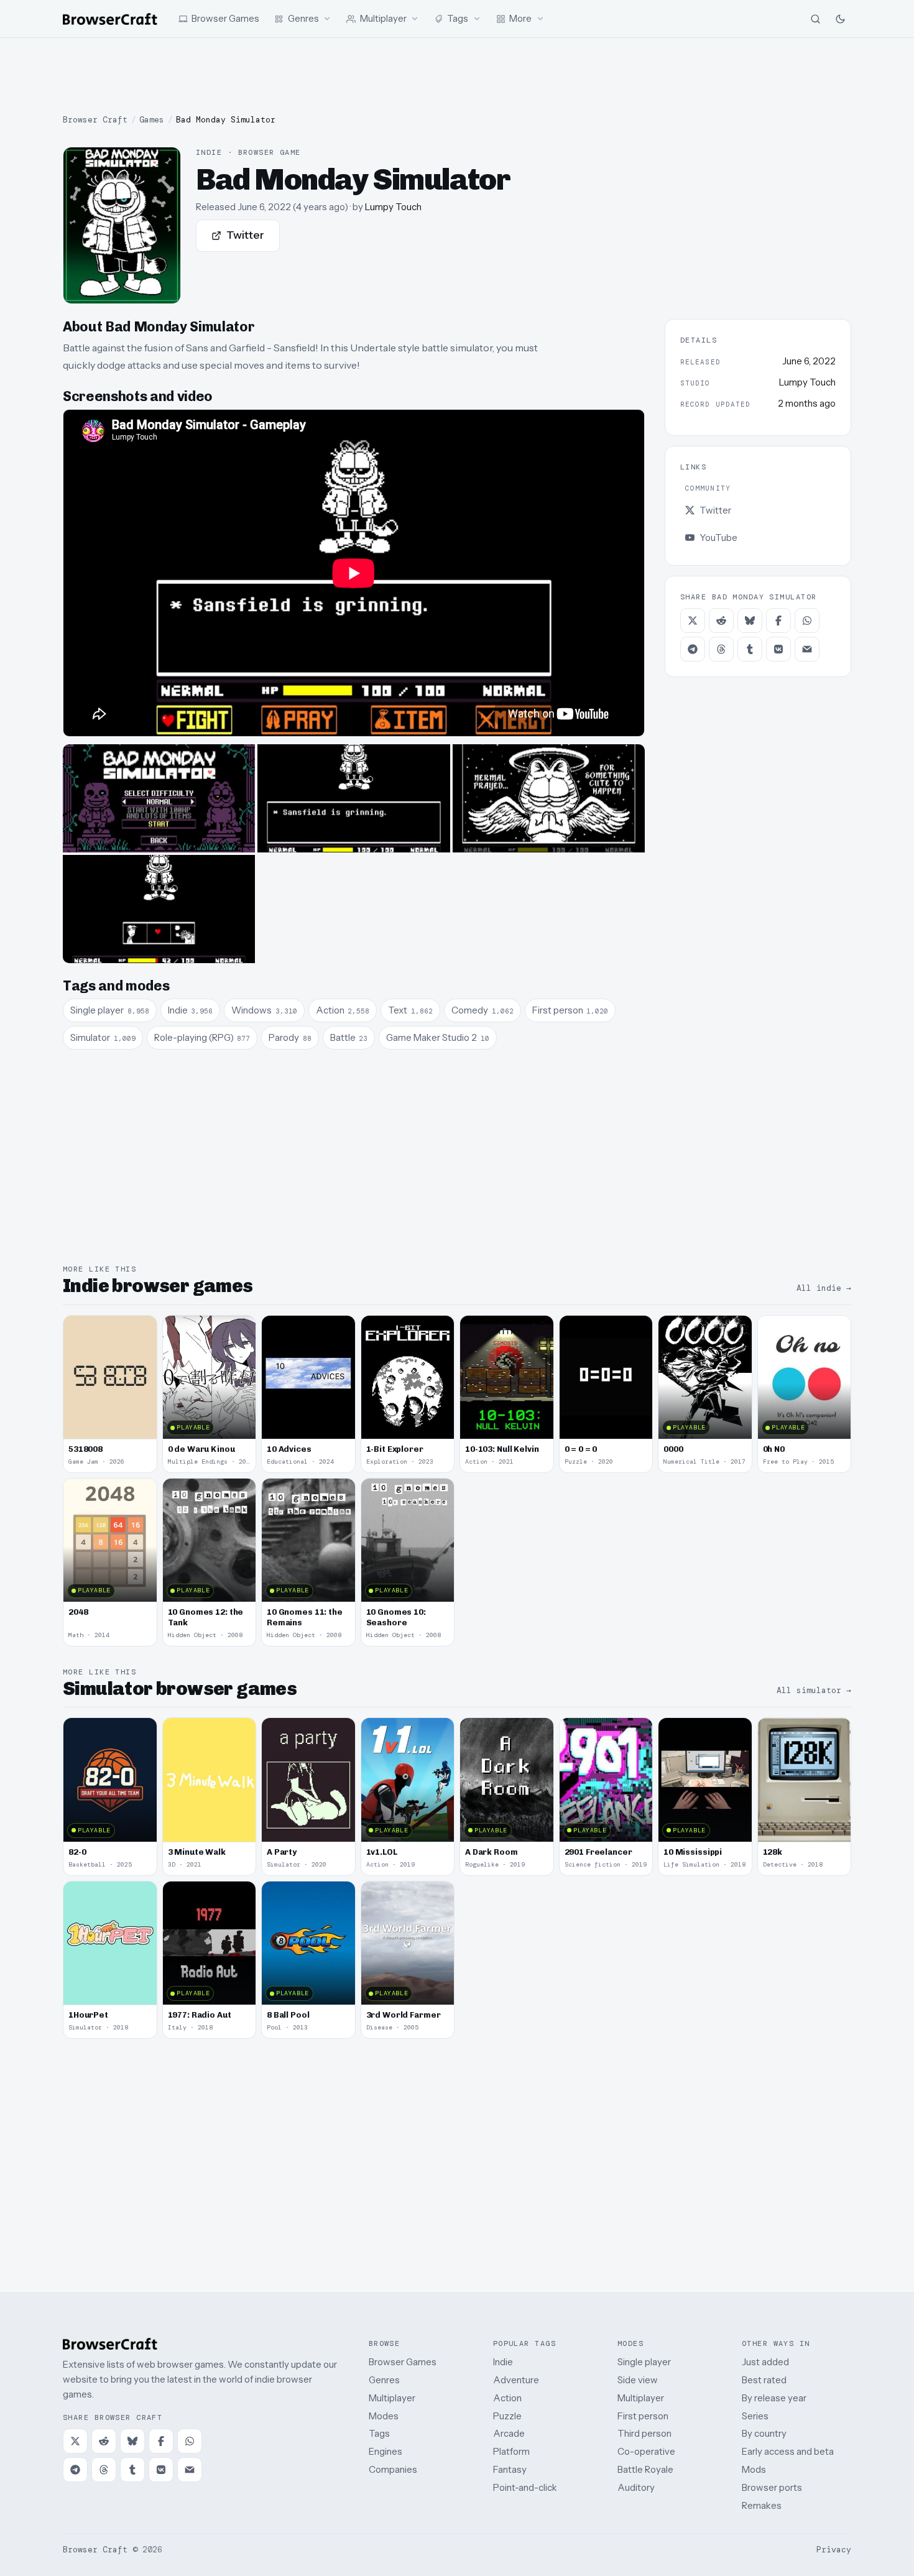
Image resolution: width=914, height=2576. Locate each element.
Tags (379, 2433)
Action (507, 2398)
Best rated (764, 2380)
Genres (384, 2380)
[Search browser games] (815, 19)
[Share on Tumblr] (750, 649)
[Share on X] (693, 621)
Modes (384, 2416)
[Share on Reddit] (721, 621)
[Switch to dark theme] (840, 19)
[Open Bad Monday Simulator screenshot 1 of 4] (159, 798)
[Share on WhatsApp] (807, 621)
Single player (644, 2362)
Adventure (516, 2380)
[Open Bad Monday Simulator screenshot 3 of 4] (549, 798)
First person (643, 2416)
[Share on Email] (807, 649)
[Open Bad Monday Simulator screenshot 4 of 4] (159, 909)
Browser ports (772, 2487)
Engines (385, 2451)
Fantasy (510, 2469)
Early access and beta (788, 2451)
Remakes (762, 2505)
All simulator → (814, 1690)
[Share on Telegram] (693, 649)
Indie (503, 2362)
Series (755, 2416)
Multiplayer (392, 2398)
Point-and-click (525, 2487)
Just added (765, 2362)
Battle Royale (645, 2469)
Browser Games (403, 2362)
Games (152, 120)
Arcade (509, 2433)
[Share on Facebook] (778, 621)
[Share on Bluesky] (750, 621)
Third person (644, 2433)
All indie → (824, 1288)
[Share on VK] (778, 649)
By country (764, 2433)
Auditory (636, 2487)
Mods (754, 2469)
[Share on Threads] (721, 649)
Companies (393, 2469)
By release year (774, 2398)
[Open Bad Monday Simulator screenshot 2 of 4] (353, 798)
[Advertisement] (457, 76)
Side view (638, 2380)
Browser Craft (95, 120)
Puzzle (507, 2416)
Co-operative (646, 2451)
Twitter (245, 235)
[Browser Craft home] (110, 19)
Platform (511, 2451)
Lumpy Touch (393, 207)
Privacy (834, 2550)
